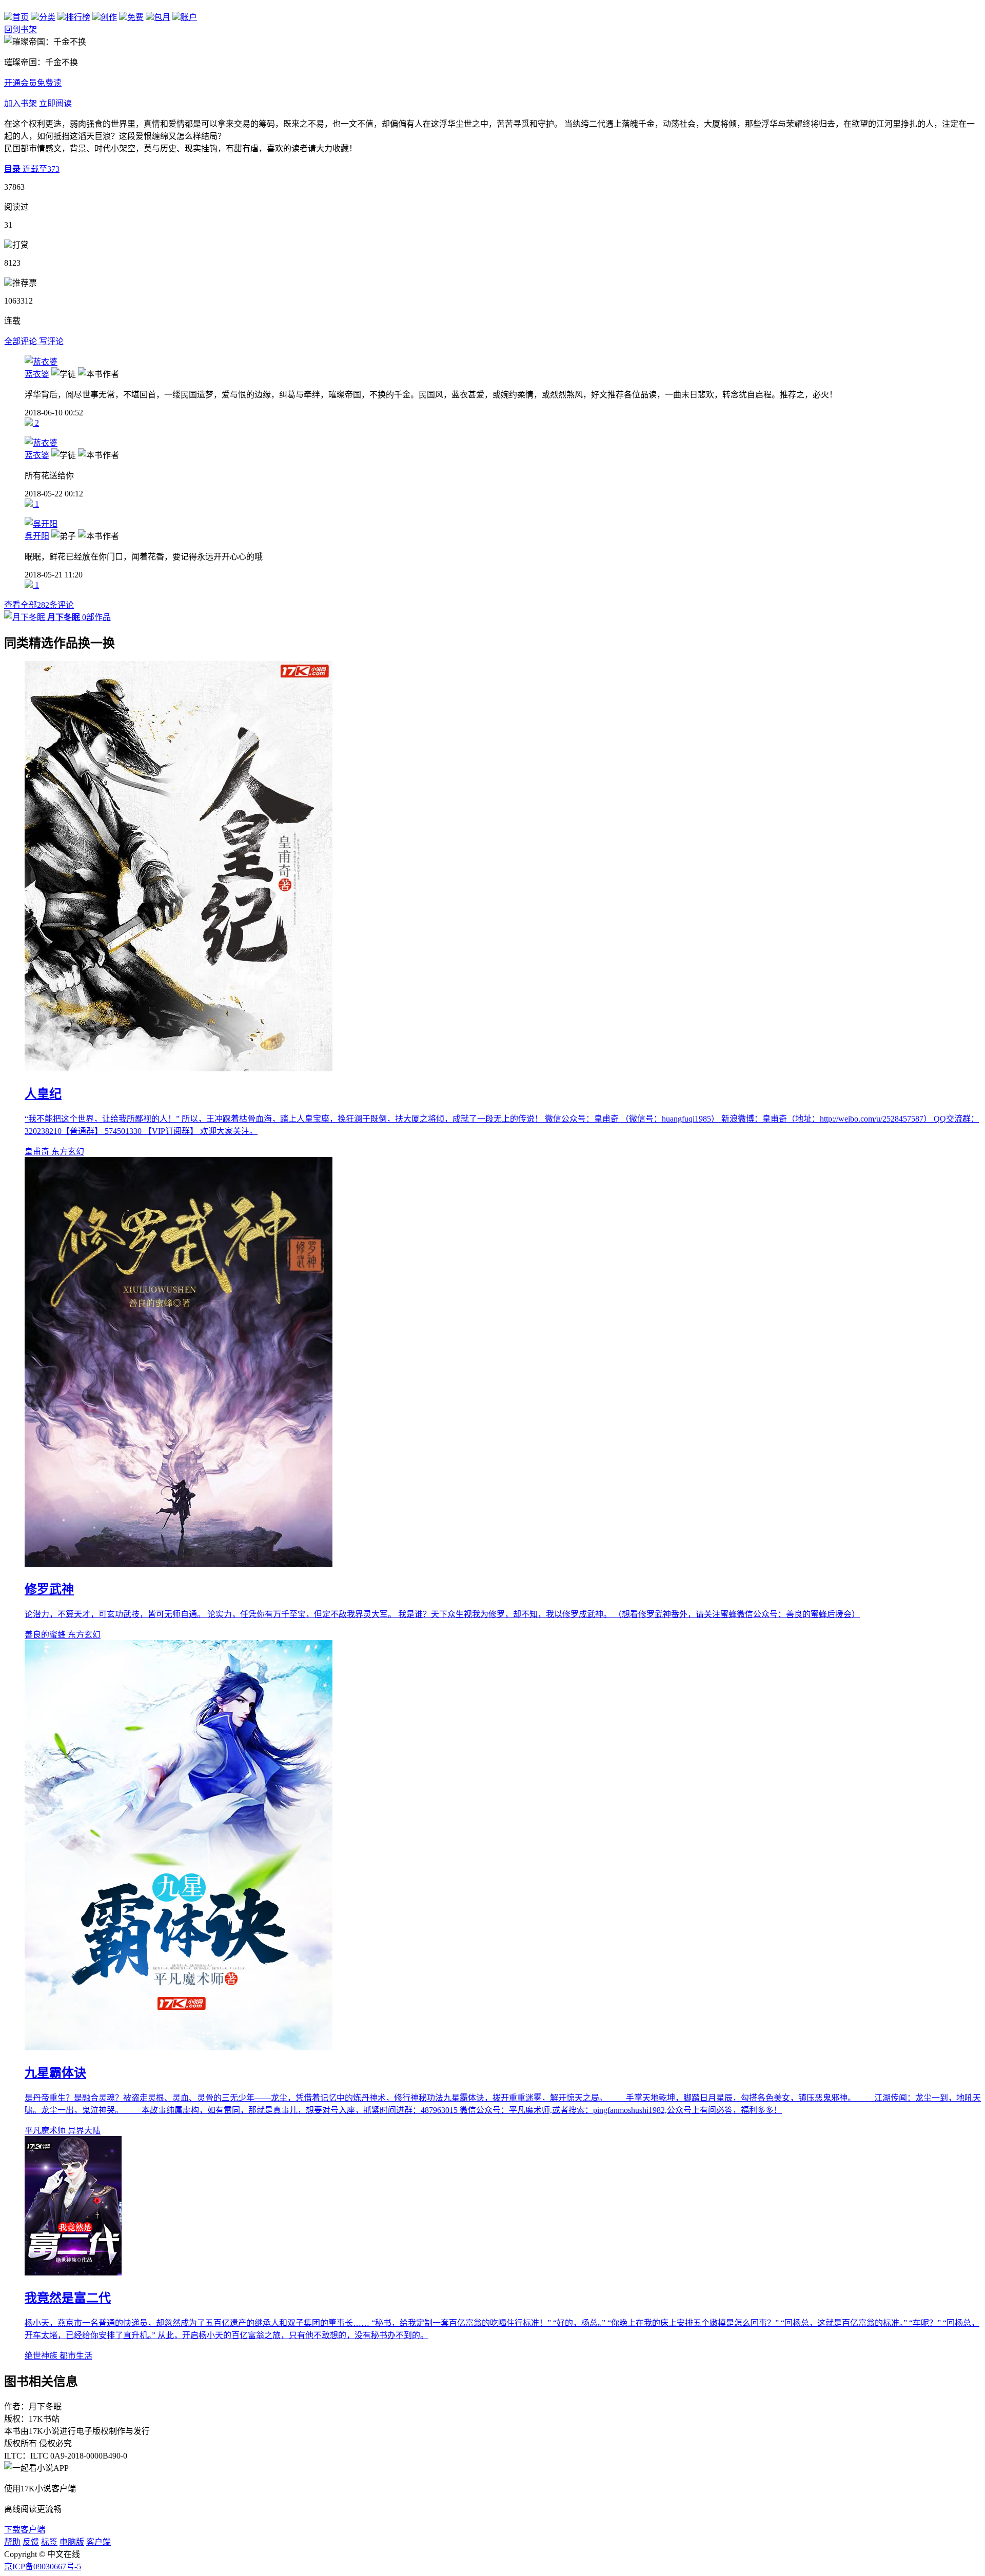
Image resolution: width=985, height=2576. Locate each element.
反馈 (31, 2542)
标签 (49, 2542)
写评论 (51, 341)
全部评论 (22, 341)
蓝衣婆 (37, 374)
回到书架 (21, 29)
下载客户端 (25, 2530)
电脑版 (72, 2542)
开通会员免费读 (33, 83)
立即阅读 (55, 103)
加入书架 (21, 103)
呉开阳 (37, 536)
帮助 (12, 2542)
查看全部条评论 (39, 605)
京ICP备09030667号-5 (43, 2567)
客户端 (98, 2542)
